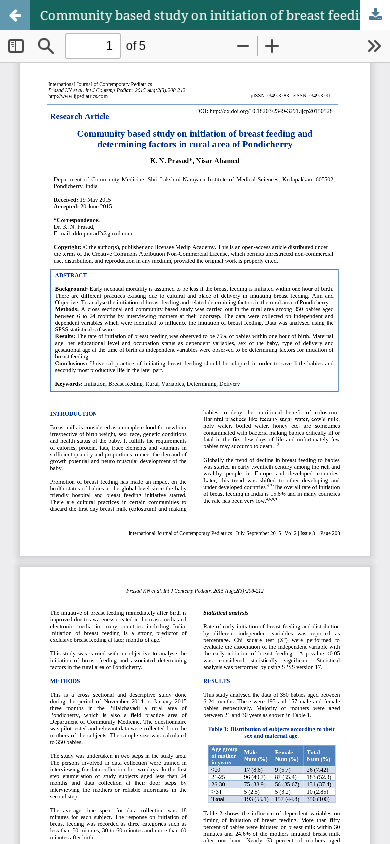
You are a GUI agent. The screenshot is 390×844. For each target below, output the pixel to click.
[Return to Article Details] (15, 15)
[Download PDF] (375, 15)
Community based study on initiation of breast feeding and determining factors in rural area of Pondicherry (215, 15)
